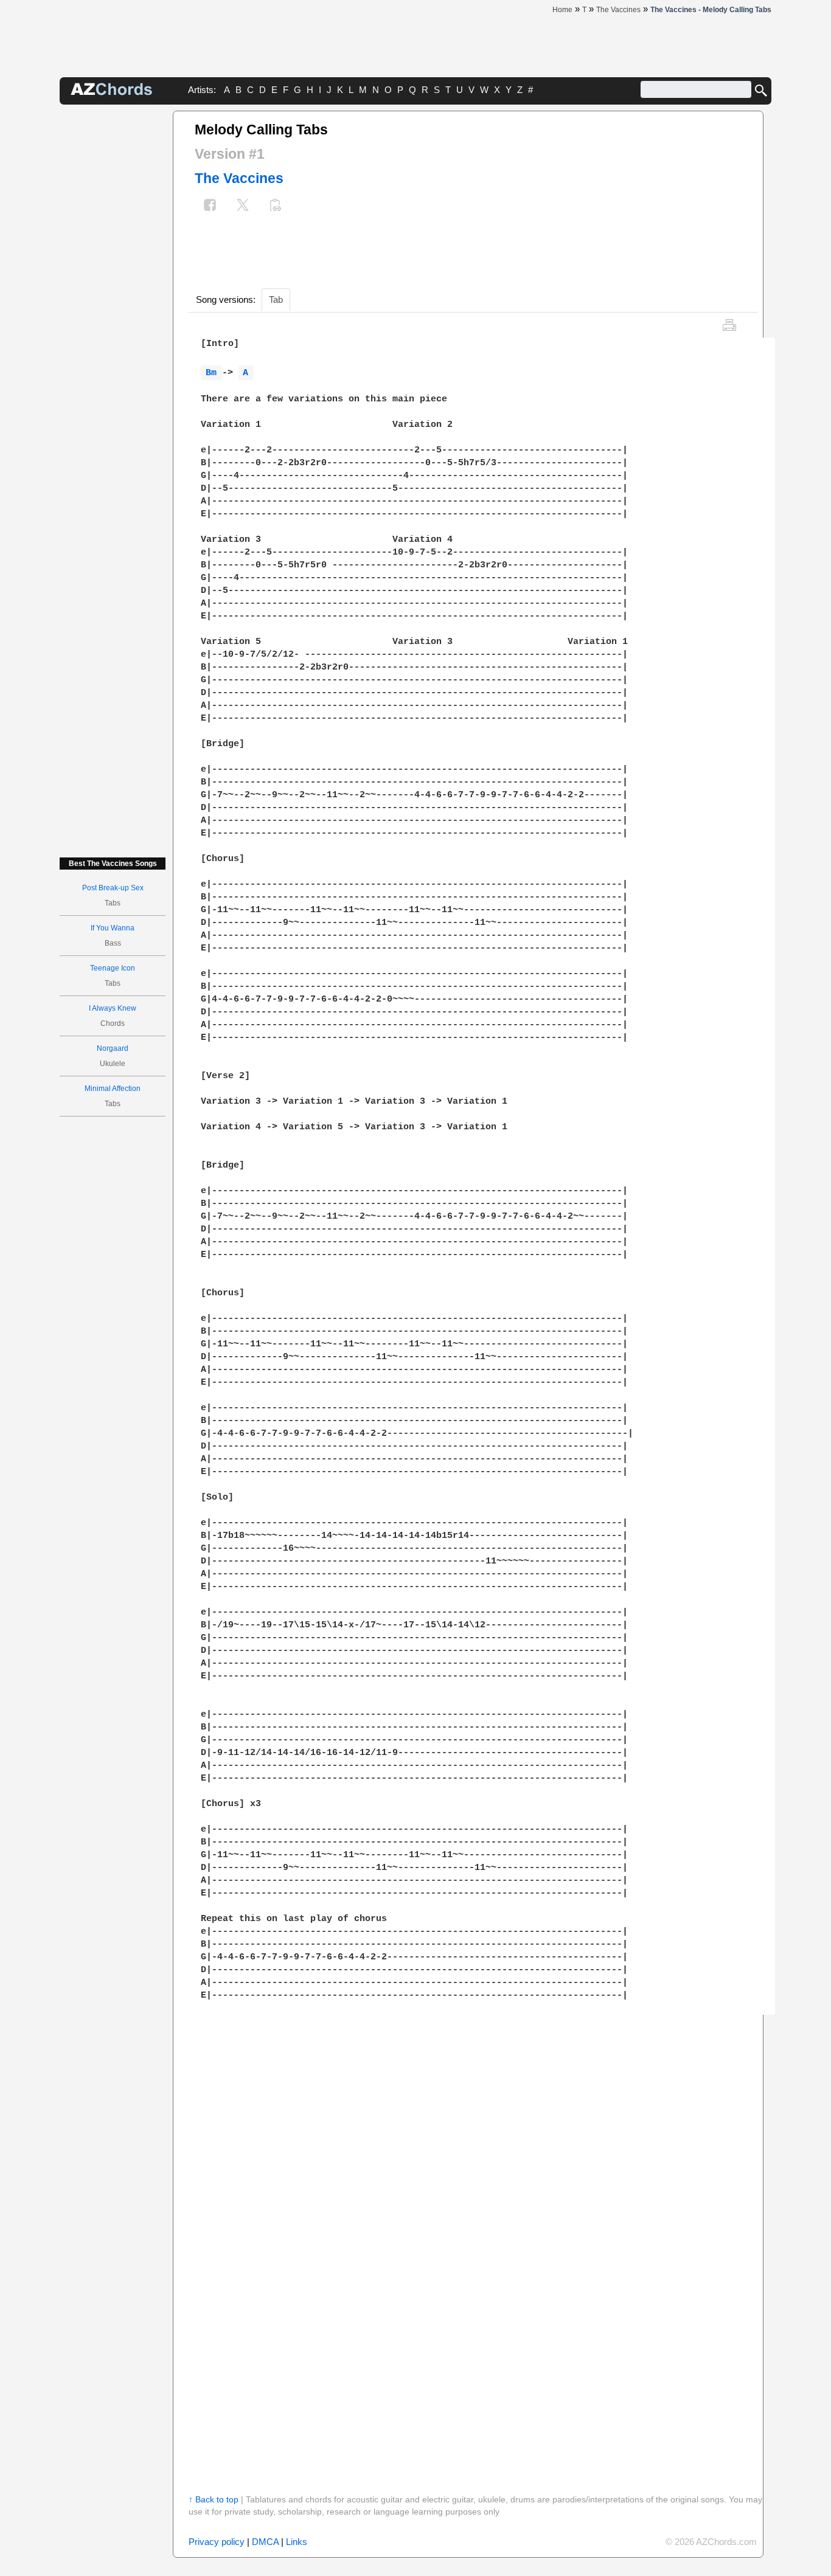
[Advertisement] (113, 293)
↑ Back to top (214, 2499)
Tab (276, 299)
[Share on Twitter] (243, 206)
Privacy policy (217, 2542)
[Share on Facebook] (210, 206)
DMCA (265, 2542)
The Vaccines (239, 178)
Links (297, 2542)
